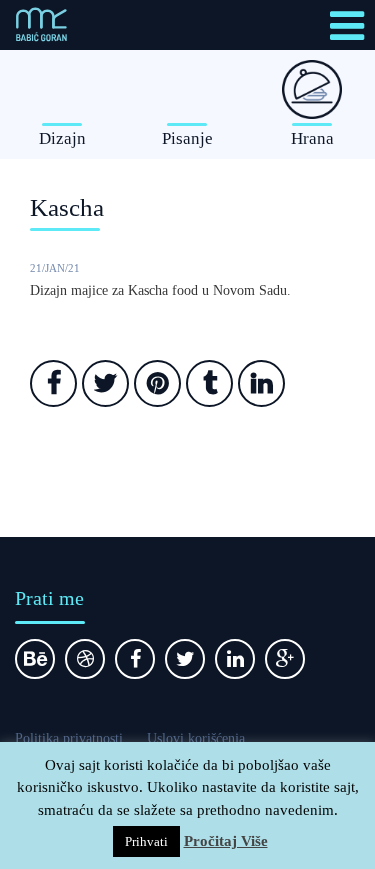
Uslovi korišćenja (196, 738)
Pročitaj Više (226, 841)
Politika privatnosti (69, 738)
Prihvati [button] (146, 841)
